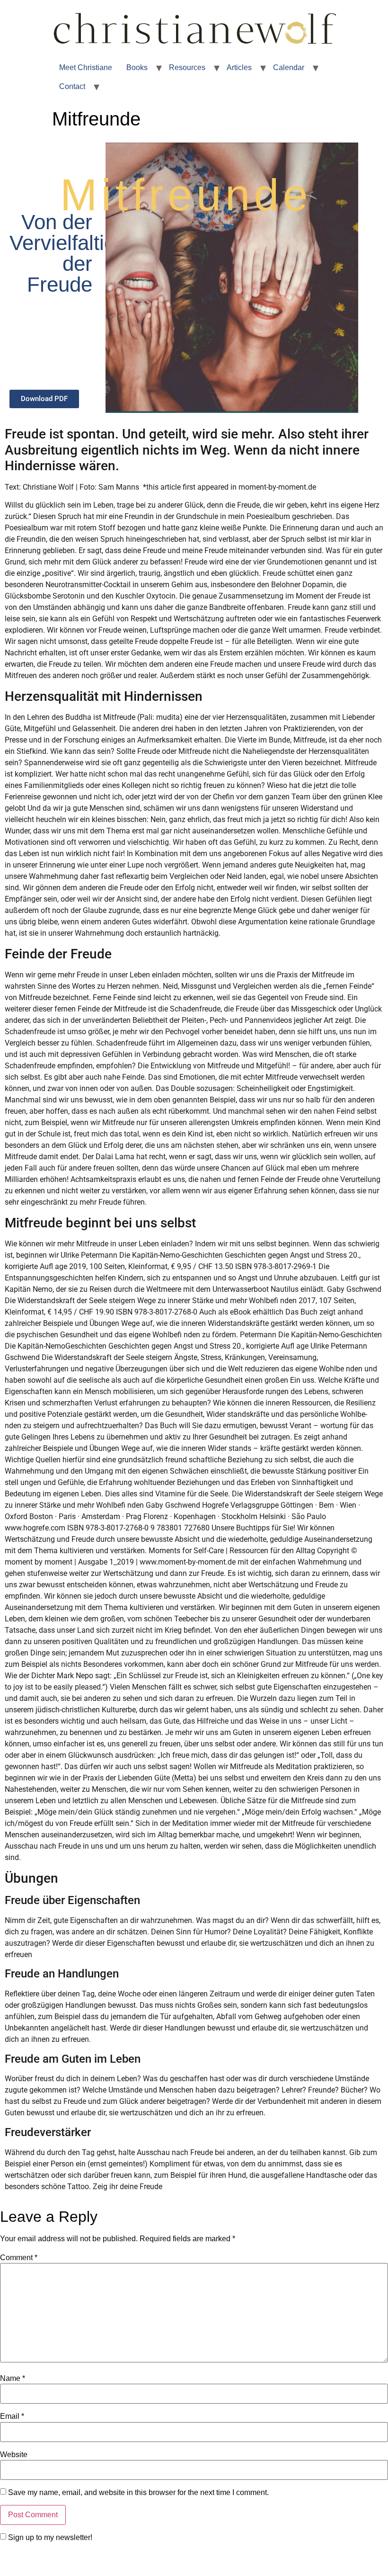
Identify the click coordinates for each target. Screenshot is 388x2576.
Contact (72, 86)
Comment (19, 2258)
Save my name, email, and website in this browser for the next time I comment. (138, 2493)
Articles (239, 67)
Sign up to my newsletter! (50, 2538)
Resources (187, 67)
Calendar (289, 67)
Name (13, 2379)
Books (137, 67)
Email (12, 2416)
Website (14, 2455)
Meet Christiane (86, 67)
